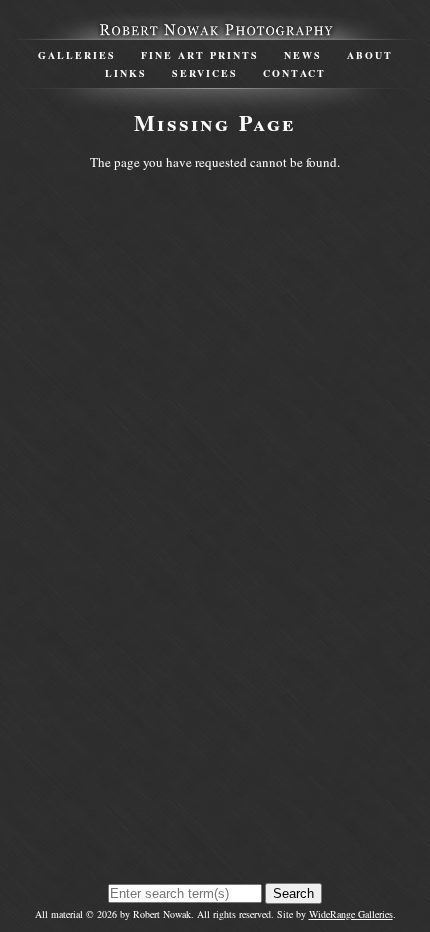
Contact (294, 73)
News (303, 55)
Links (126, 73)
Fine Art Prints (200, 55)
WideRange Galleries (351, 914)
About (370, 55)
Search (293, 893)
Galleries (77, 55)
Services (205, 73)
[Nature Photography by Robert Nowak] (215, 30)
